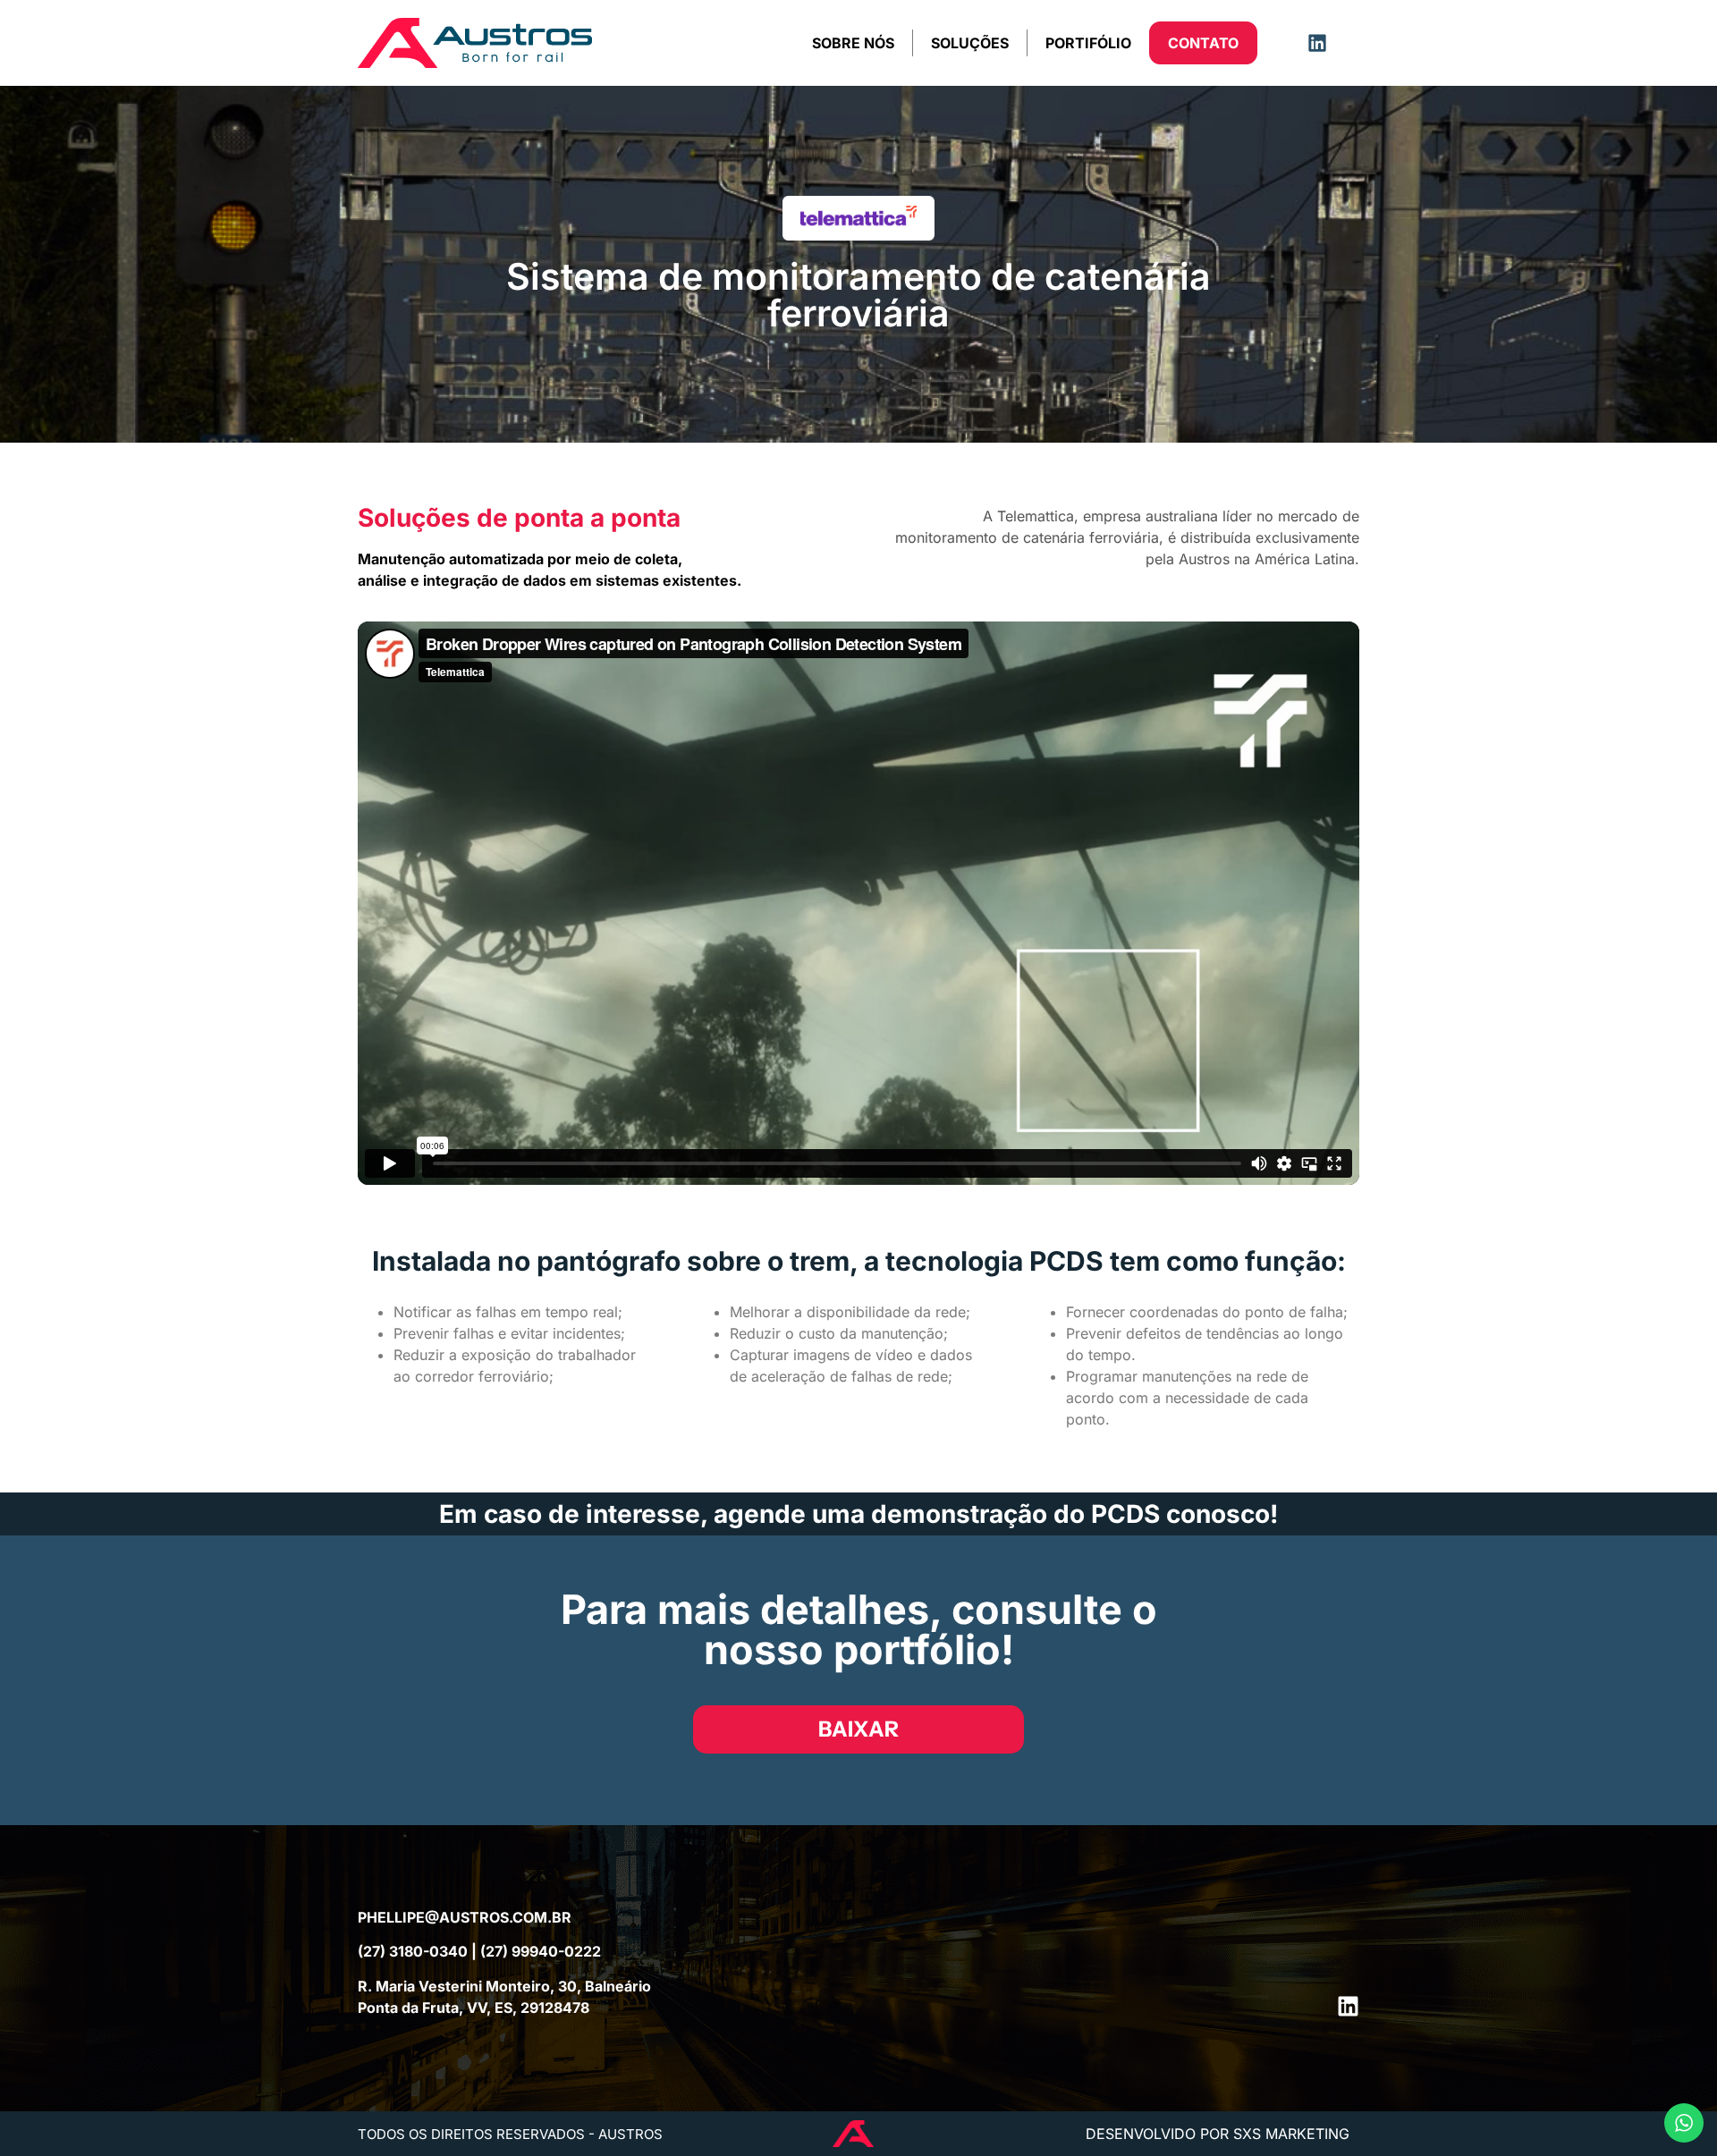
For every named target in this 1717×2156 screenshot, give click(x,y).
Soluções (970, 43)
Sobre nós (853, 43)
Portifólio (1088, 43)
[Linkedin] (1317, 43)
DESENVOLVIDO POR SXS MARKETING (1218, 2134)
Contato (1203, 43)
